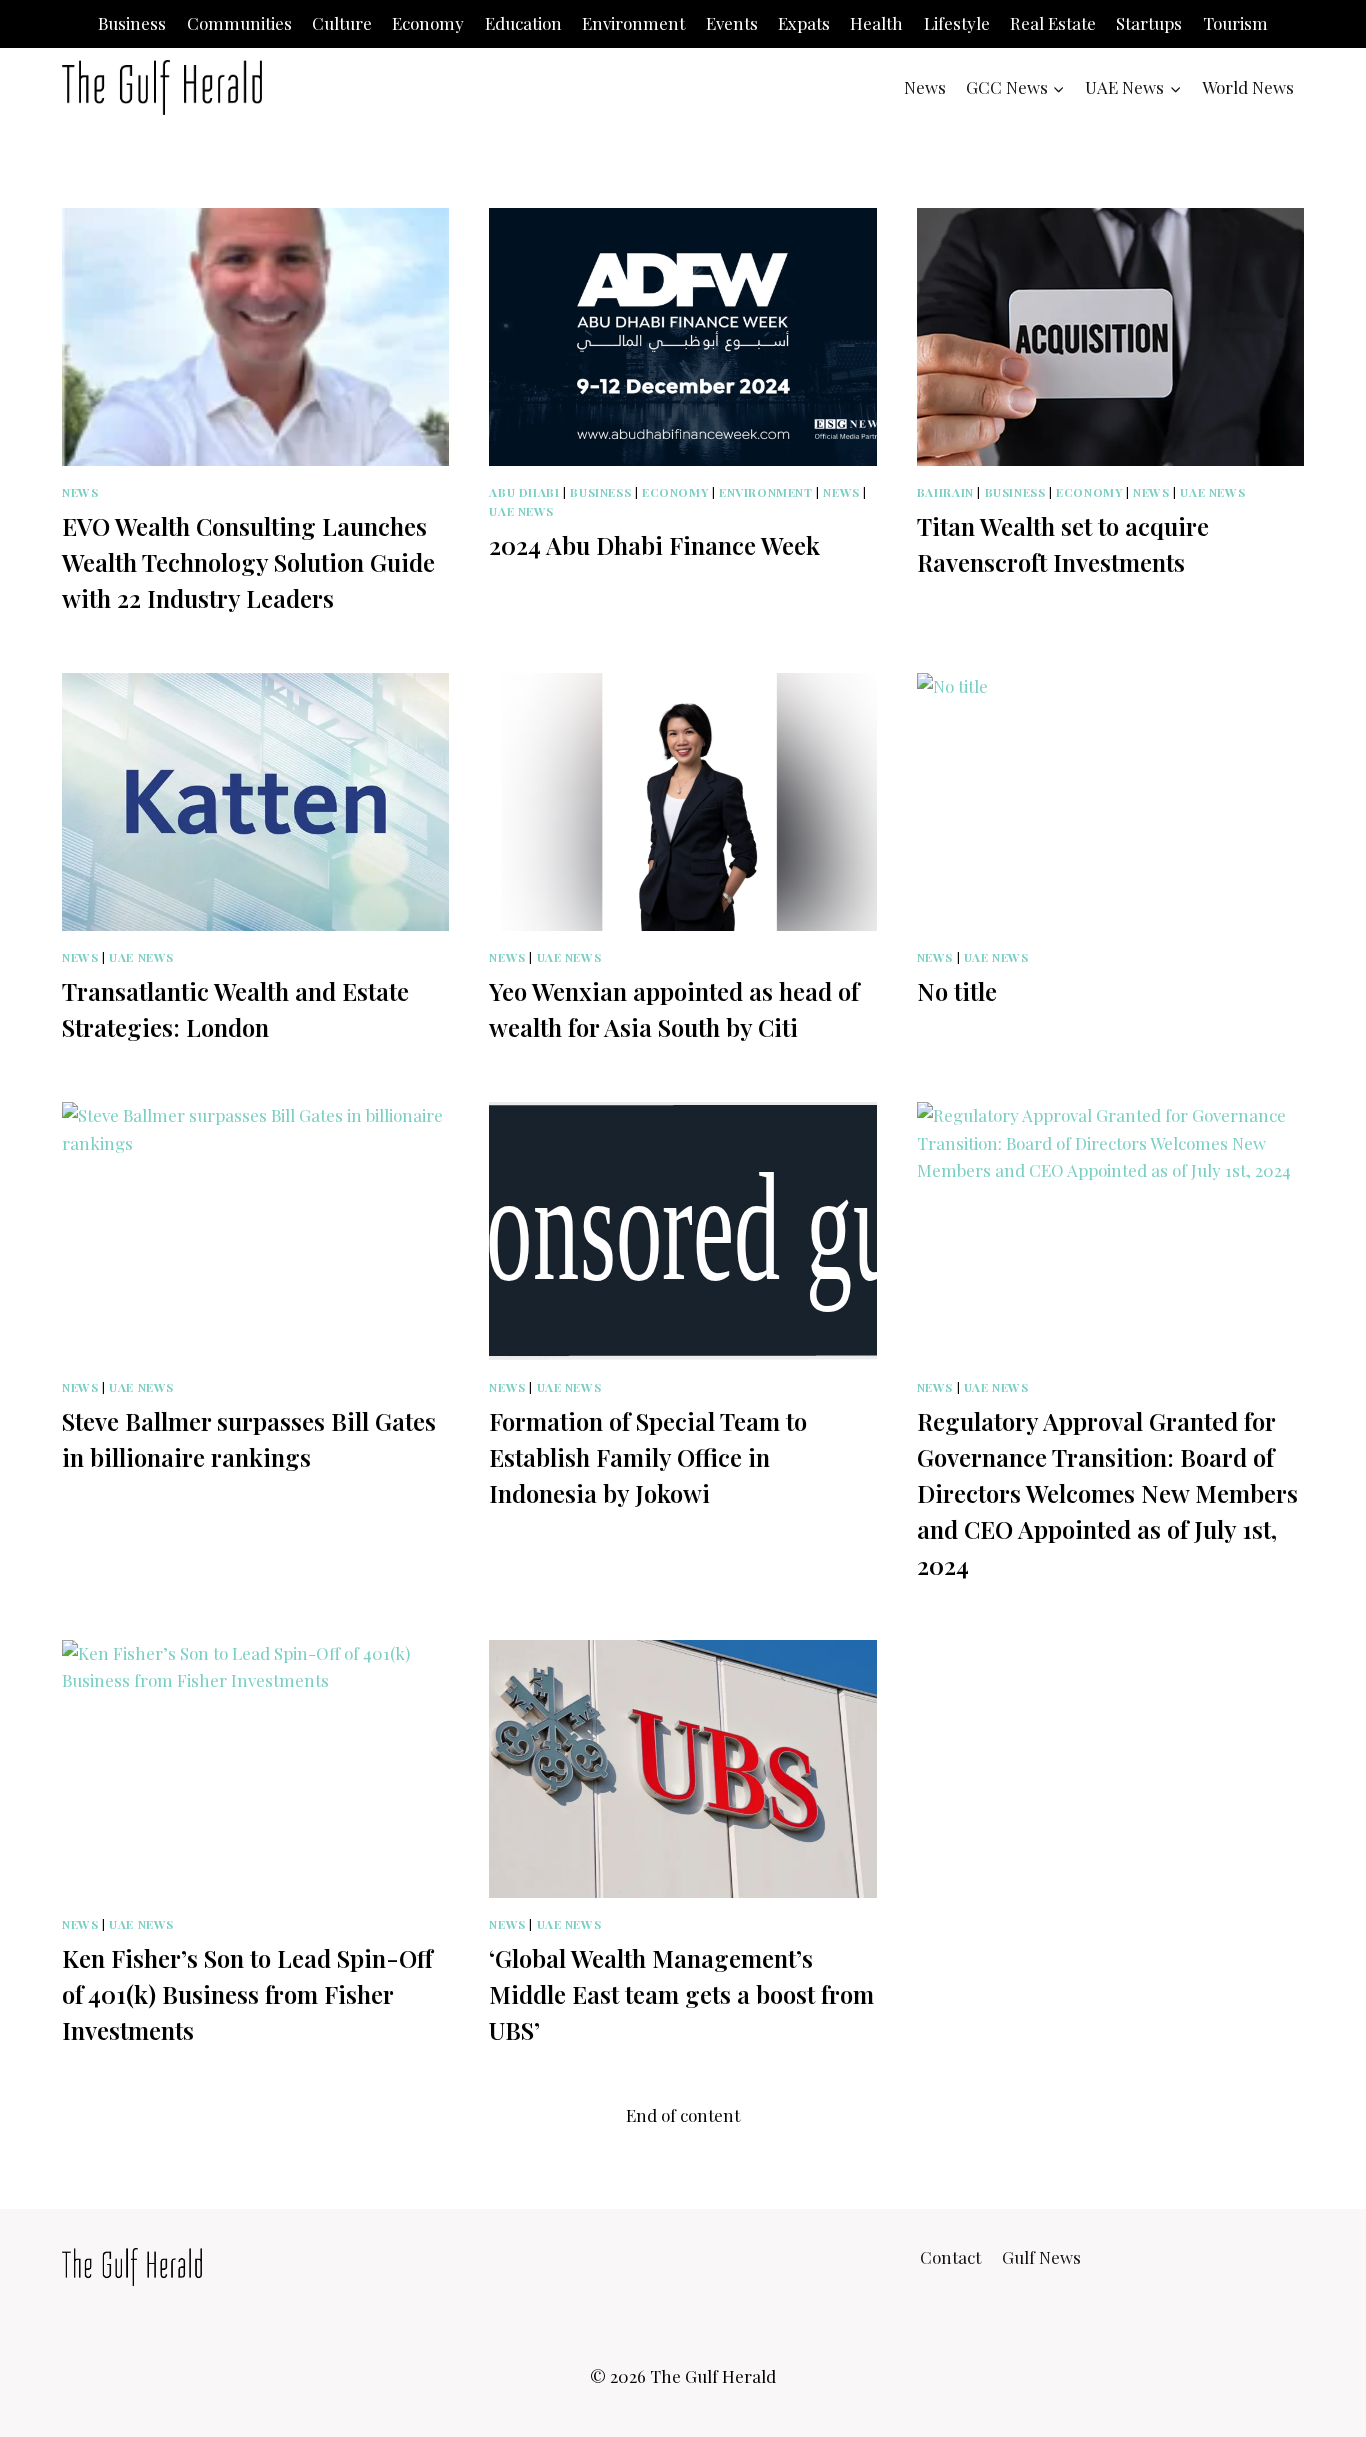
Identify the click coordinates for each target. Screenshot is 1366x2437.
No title (957, 991)
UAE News (521, 511)
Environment (633, 23)
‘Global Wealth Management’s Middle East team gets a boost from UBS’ (681, 1994)
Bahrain (945, 492)
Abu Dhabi (524, 492)
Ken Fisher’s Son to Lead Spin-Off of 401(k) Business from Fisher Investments (247, 1994)
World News (1248, 87)
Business (132, 23)
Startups (1149, 23)
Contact (950, 2257)
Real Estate (1053, 23)
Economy (428, 23)
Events (732, 23)
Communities (239, 23)
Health (876, 23)
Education (523, 23)
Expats (804, 23)
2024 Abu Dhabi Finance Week (654, 545)
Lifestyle (957, 23)
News (925, 87)
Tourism (1235, 23)
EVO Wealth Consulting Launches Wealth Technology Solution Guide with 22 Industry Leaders (248, 562)
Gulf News (1041, 2257)
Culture (342, 23)
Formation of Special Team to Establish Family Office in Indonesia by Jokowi (648, 1457)
